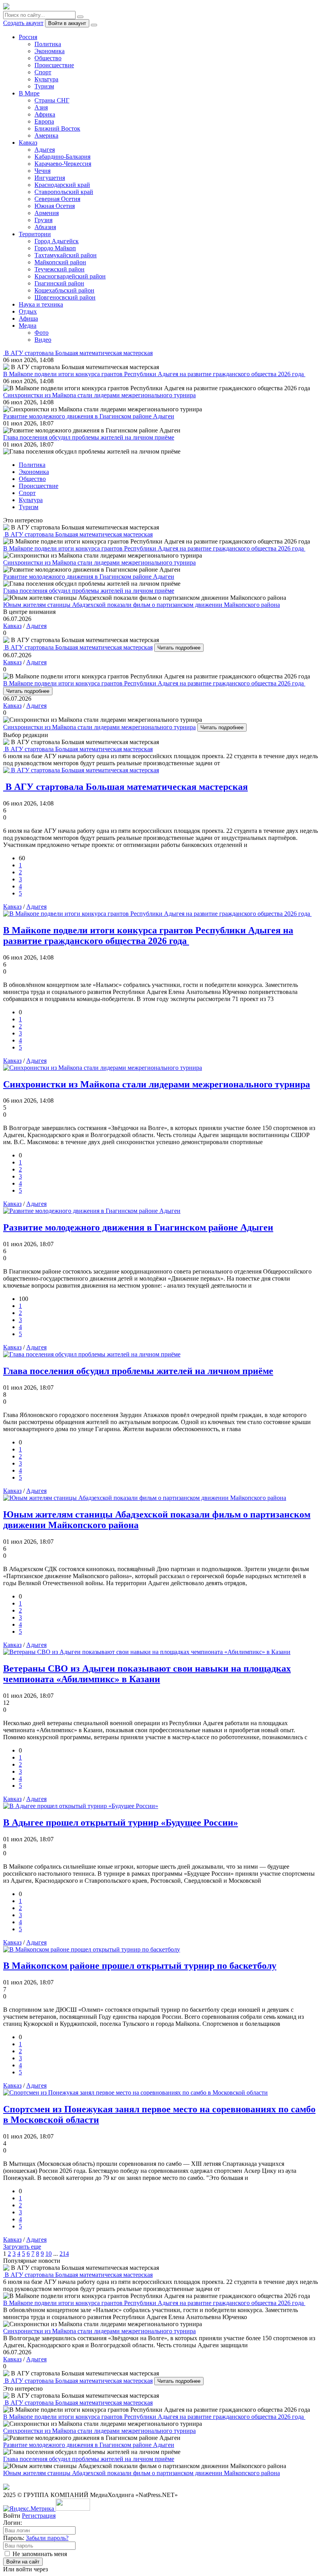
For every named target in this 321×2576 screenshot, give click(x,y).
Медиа (28, 326)
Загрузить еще (22, 2247)
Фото (41, 333)
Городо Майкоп (55, 248)
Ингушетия (50, 178)
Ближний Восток (57, 128)
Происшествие (54, 65)
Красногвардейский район (70, 276)
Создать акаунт (23, 23)
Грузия (43, 220)
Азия (41, 107)
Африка (45, 114)
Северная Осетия (57, 199)
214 (64, 2254)
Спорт (43, 72)
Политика (48, 44)
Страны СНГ (52, 100)
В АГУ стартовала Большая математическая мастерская (78, 647)
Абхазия (45, 227)
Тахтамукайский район (66, 255)
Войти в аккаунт (67, 23)
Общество (48, 58)
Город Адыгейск (57, 241)
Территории (35, 234)
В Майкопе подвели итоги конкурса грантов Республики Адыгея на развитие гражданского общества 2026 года (154, 683)
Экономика (50, 51)
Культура (46, 79)
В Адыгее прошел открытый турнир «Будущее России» (121, 1823)
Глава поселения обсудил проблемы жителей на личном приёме (138, 1371)
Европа (44, 121)
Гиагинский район (59, 283)
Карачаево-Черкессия (63, 164)
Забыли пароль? (47, 2538)
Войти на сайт (23, 2562)
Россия (28, 37)
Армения (47, 213)
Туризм (44, 86)
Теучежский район (60, 269)
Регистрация (39, 2516)
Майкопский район (60, 262)
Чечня (42, 171)
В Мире (29, 93)
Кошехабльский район (64, 290)
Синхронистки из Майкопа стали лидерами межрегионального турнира (99, 727)
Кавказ (28, 143)
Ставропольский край (64, 192)
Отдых (28, 311)
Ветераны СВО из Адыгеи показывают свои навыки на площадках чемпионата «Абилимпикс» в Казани (147, 1674)
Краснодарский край (62, 185)
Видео (43, 340)
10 (49, 2254)
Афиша (28, 318)
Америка (46, 135)
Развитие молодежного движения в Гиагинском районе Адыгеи (138, 1227)
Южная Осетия (55, 206)
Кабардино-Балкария (62, 157)
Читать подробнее (179, 648)
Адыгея (45, 150)
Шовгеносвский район (65, 297)
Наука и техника (41, 304)
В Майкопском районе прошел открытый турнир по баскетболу (140, 1966)
